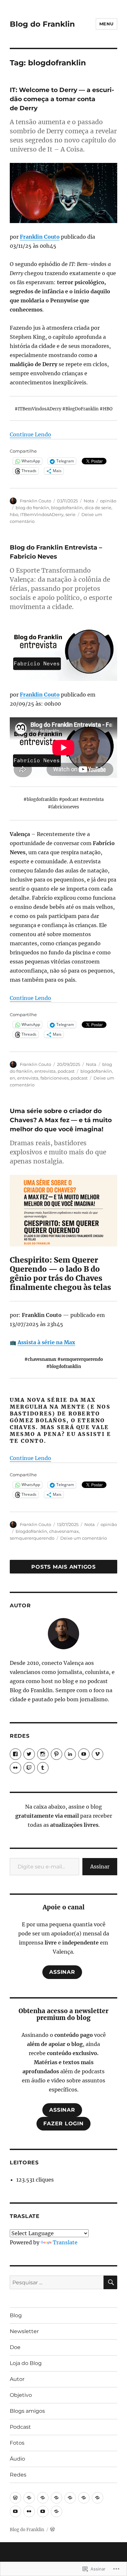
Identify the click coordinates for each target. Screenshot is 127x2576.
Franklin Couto (40, 237)
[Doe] (43, 2498)
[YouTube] (84, 1754)
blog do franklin (32, 508)
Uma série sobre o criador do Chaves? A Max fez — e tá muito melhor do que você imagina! (61, 1120)
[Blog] (15, 2498)
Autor (17, 2379)
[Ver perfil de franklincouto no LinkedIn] (70, 1754)
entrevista (45, 1071)
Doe (15, 2347)
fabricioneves (55, 1078)
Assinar (100, 1866)
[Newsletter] (29, 2498)
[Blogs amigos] (98, 2498)
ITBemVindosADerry (42, 514)
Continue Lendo (30, 434)
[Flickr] (15, 1768)
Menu (106, 24)
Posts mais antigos (63, 1567)
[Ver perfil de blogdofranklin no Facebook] (15, 1754)
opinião (108, 501)
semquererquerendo (32, 1538)
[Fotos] (29, 2511)
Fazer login (63, 2124)
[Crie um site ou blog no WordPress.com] (52, 2530)
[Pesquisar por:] (57, 2282)
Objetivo (21, 2395)
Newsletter (24, 2331)
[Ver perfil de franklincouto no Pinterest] (56, 1754)
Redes (18, 2475)
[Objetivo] (84, 2498)
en (13, 1078)
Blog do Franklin (42, 24)
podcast (66, 1071)
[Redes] (56, 2511)
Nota (89, 501)
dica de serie (98, 508)
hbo (14, 514)
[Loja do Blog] (56, 2498)
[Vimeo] (98, 1754)
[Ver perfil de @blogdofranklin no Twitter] (29, 1754)
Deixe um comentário (84, 1538)
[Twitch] (29, 1768)
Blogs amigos (27, 2411)
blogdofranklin (67, 508)
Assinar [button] (62, 1972)
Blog (16, 2315)
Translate (65, 2242)
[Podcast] (15, 2511)
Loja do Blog (26, 2363)
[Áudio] (43, 2511)
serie (71, 514)
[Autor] (70, 2498)
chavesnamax (64, 1531)
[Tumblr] (43, 1768)
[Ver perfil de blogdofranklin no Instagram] (43, 1754)
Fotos (17, 2443)
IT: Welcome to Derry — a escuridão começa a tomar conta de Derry (62, 99)
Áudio (17, 2459)
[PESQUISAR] (110, 2282)
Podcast (20, 2427)
